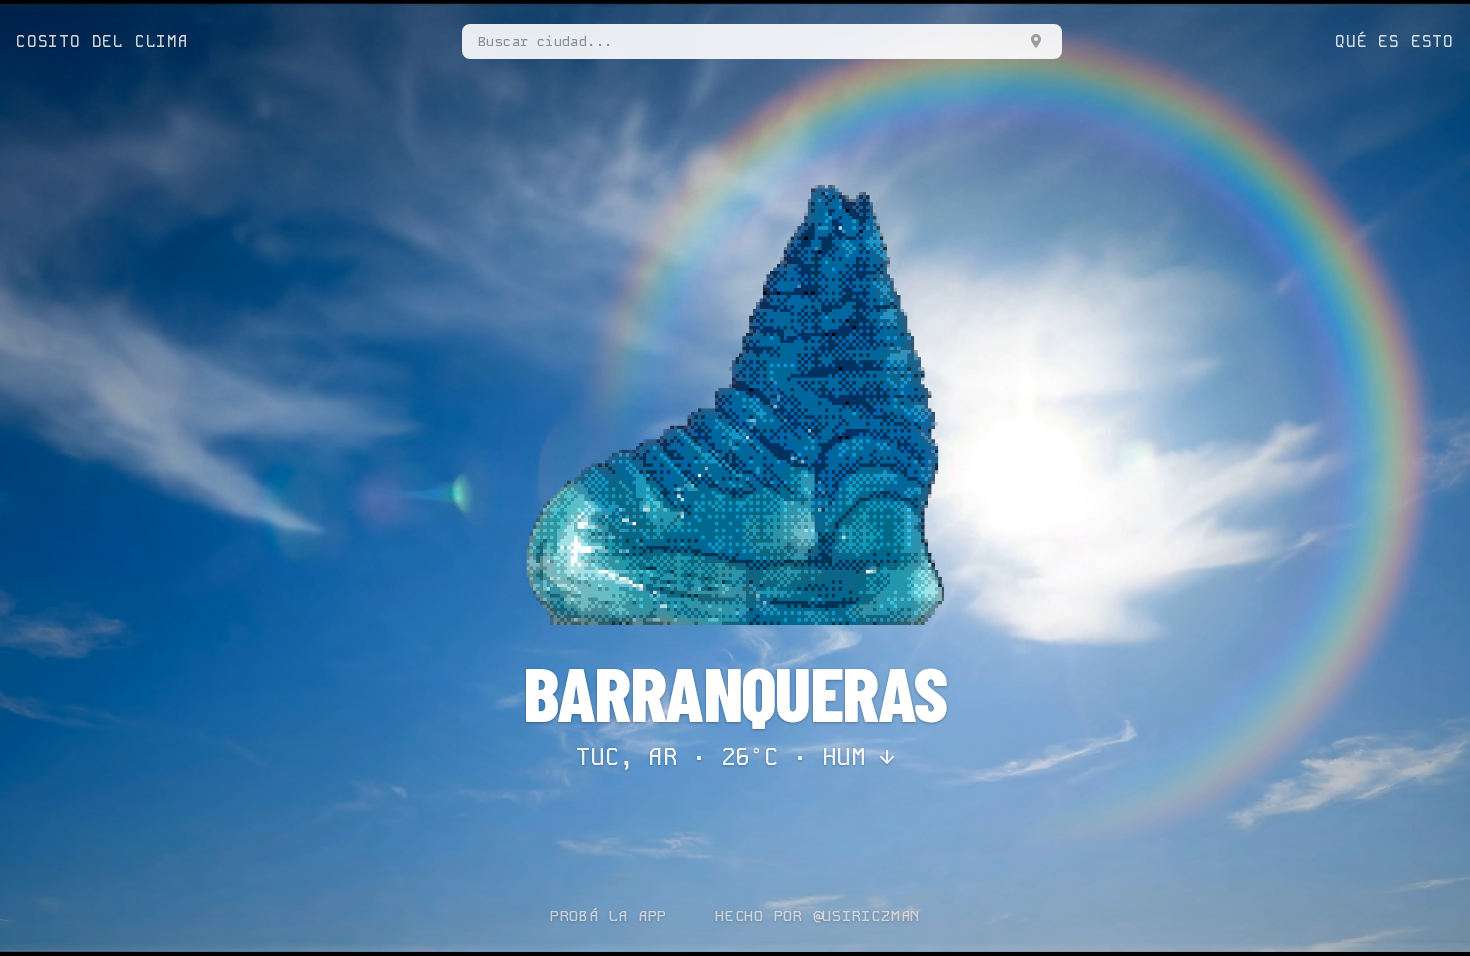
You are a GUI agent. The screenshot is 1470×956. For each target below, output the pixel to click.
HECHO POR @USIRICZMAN (817, 916)
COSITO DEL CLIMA (102, 41)
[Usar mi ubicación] (1036, 41)
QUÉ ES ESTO (1394, 41)
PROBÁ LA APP (608, 916)
